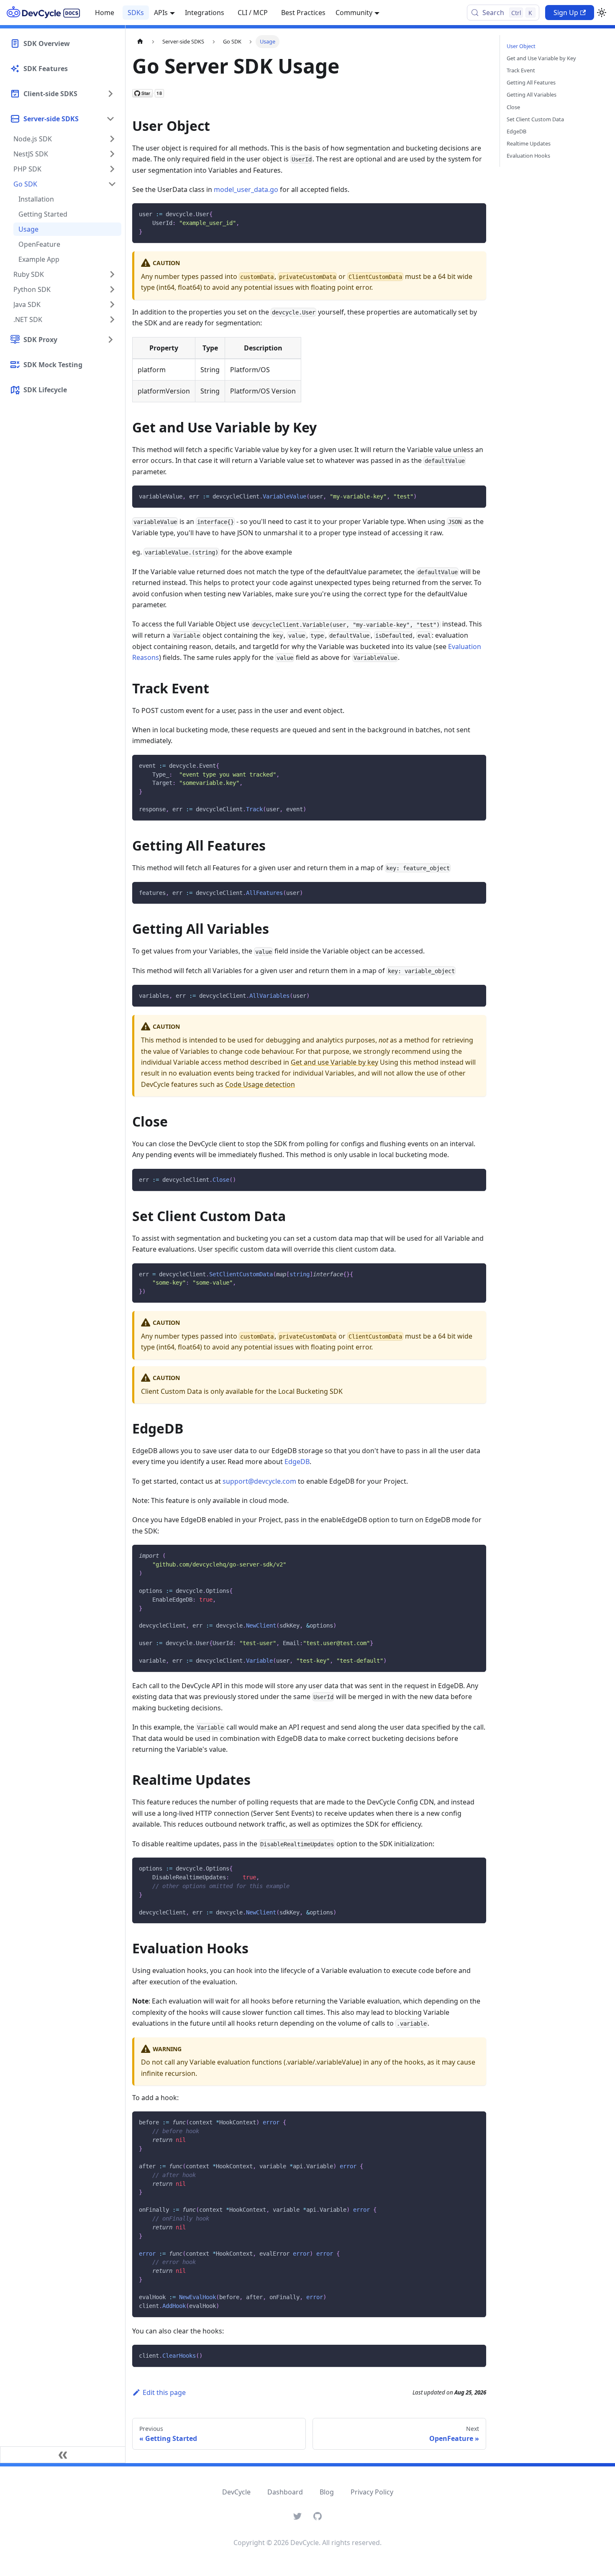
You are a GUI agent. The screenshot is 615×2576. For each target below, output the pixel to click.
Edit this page (164, 2392)
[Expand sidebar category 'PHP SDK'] (112, 169)
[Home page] (140, 42)
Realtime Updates (529, 143)
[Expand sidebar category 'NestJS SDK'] (112, 154)
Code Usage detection (260, 1084)
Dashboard (285, 2492)
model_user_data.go (246, 189)
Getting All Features (531, 82)
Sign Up (566, 13)
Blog (327, 2492)
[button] (62, 94)
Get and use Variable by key (334, 1062)
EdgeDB (297, 1462)
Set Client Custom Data (535, 119)
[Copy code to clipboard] (476, 213)
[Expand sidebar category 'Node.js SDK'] (112, 139)
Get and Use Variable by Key (541, 58)
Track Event (521, 70)
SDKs (136, 13)
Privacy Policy (372, 2492)
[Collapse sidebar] (63, 2455)
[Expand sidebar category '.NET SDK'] (112, 319)
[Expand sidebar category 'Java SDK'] (112, 304)
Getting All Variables (532, 95)
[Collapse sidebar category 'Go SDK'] (112, 184)
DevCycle (236, 2492)
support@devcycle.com (259, 1481)
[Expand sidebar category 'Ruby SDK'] (112, 274)
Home (105, 13)
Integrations (205, 13)
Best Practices (303, 13)
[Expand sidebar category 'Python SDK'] (112, 289)
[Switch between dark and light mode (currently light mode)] (602, 13)
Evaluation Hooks (528, 156)
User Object (521, 46)
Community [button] (354, 13)
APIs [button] (161, 13)
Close (513, 107)
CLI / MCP (253, 13)
